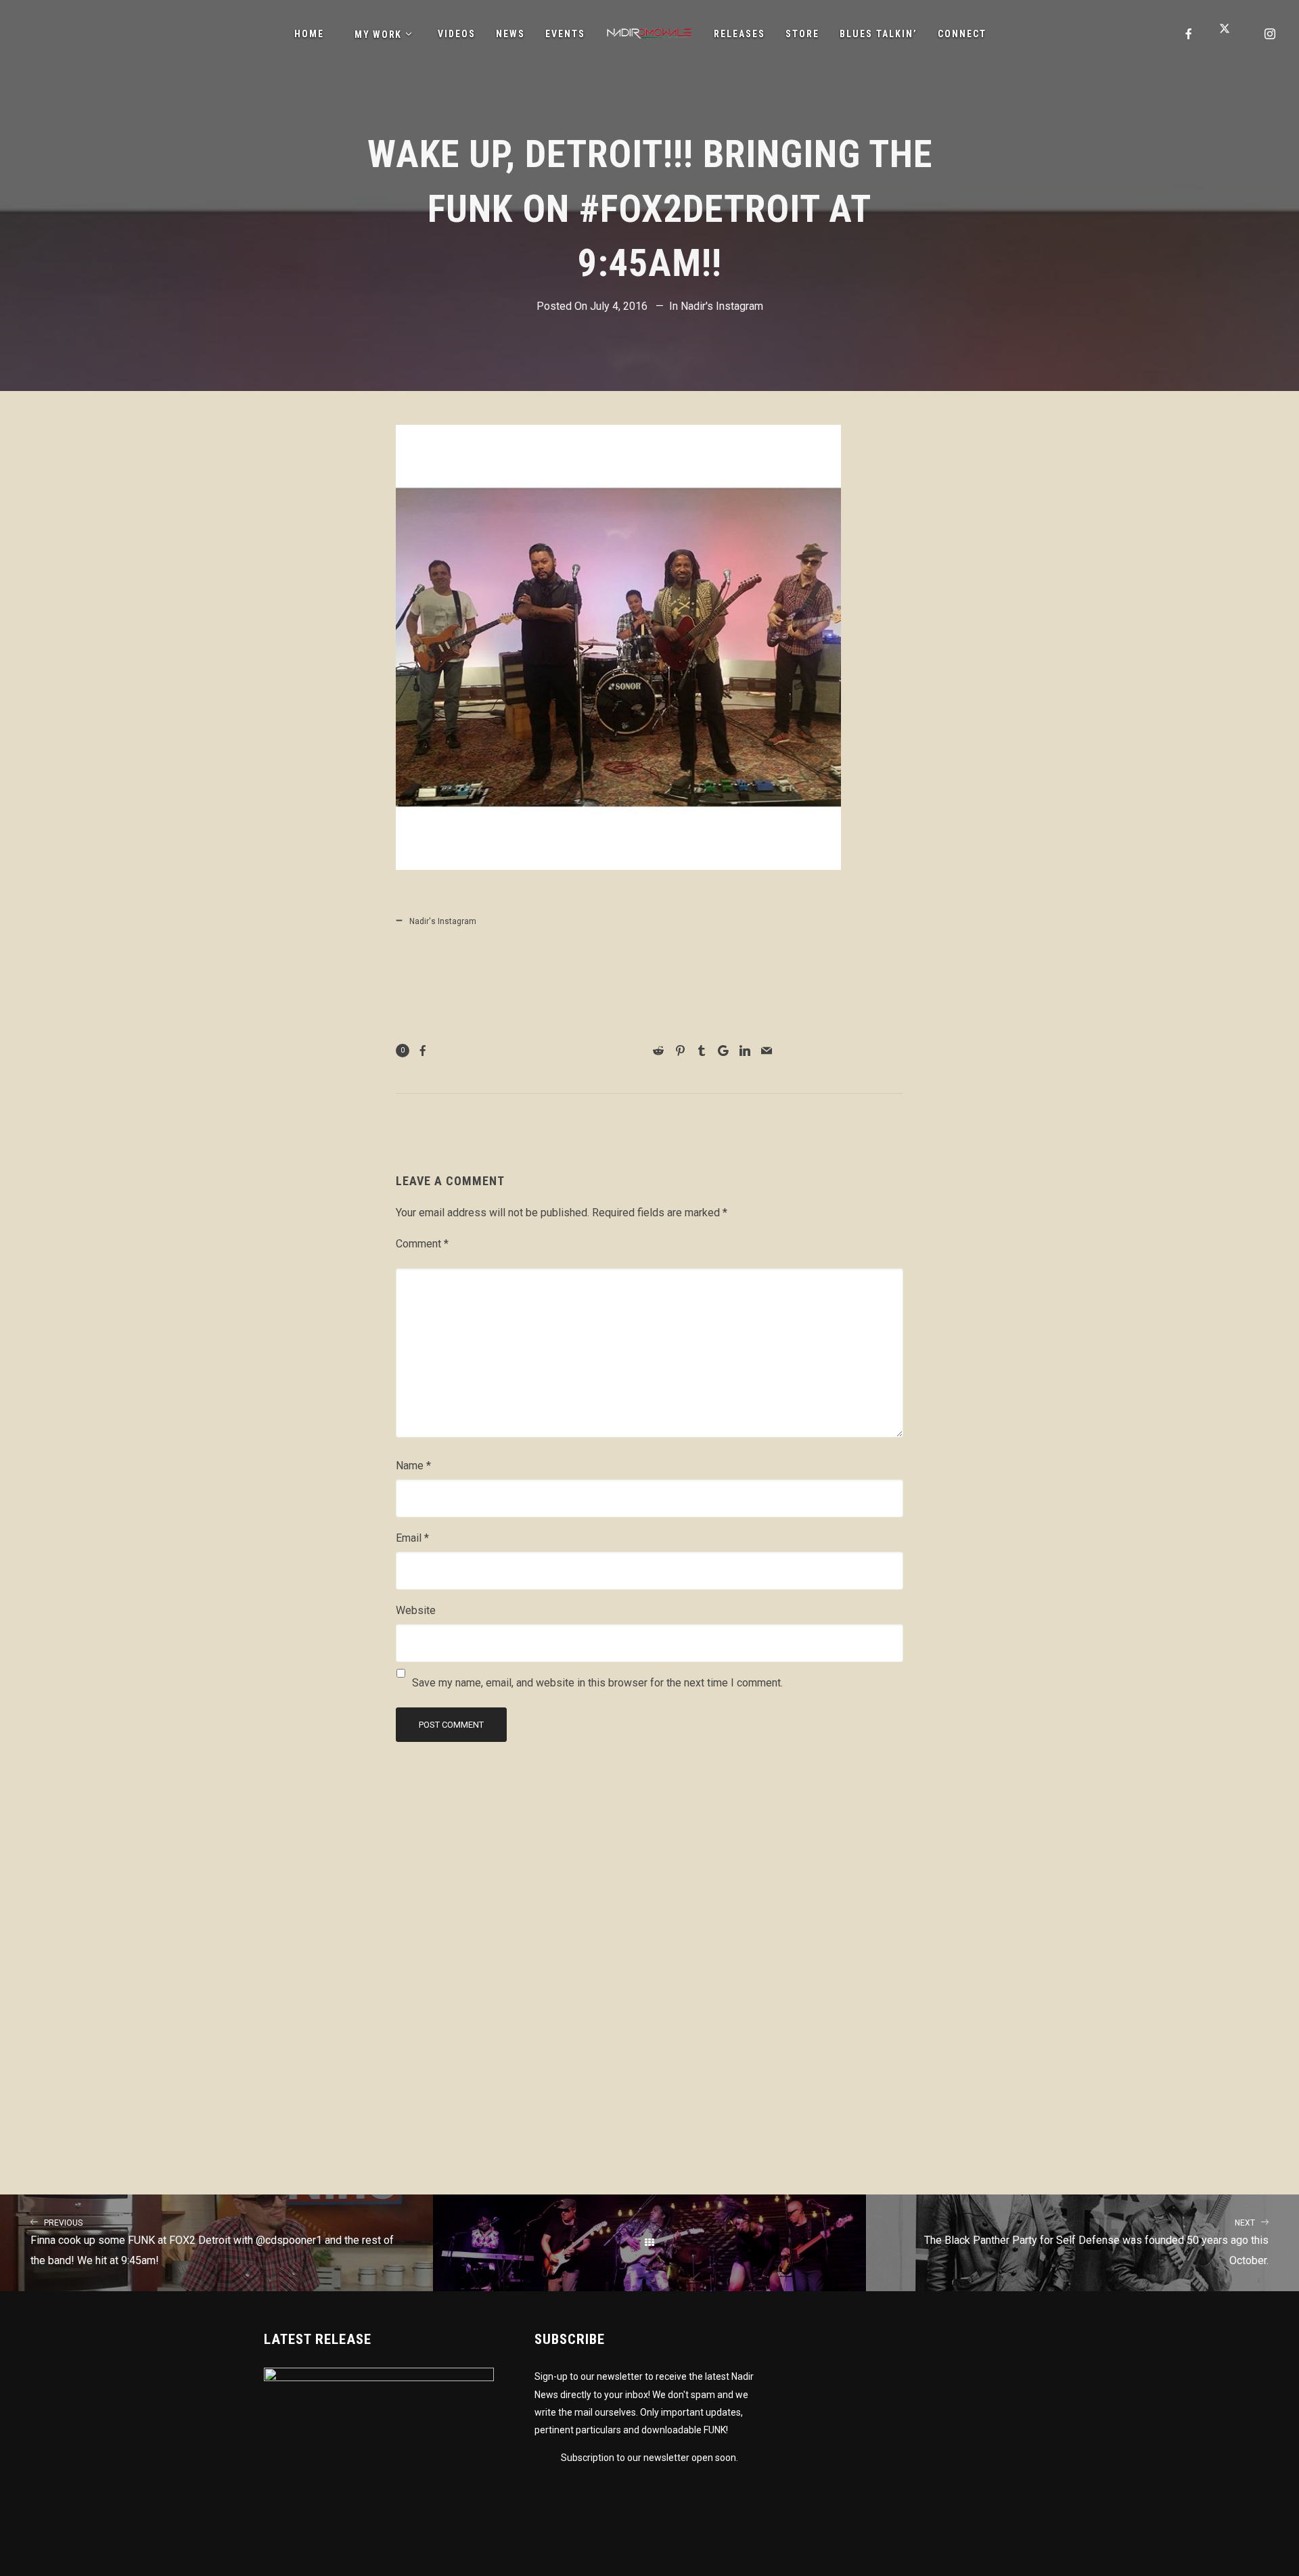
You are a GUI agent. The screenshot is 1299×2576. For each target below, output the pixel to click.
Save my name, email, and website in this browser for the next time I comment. (597, 1683)
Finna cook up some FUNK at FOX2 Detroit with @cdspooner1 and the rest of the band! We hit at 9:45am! (212, 2243)
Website (416, 1610)
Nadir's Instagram (722, 306)
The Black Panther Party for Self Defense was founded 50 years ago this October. (1096, 2243)
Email (412, 1538)
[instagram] (1271, 34)
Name (413, 1466)
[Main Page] (649, 2242)
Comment (422, 1244)
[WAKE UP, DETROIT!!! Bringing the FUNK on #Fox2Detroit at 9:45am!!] (618, 859)
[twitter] (1230, 34)
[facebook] (1189, 34)
